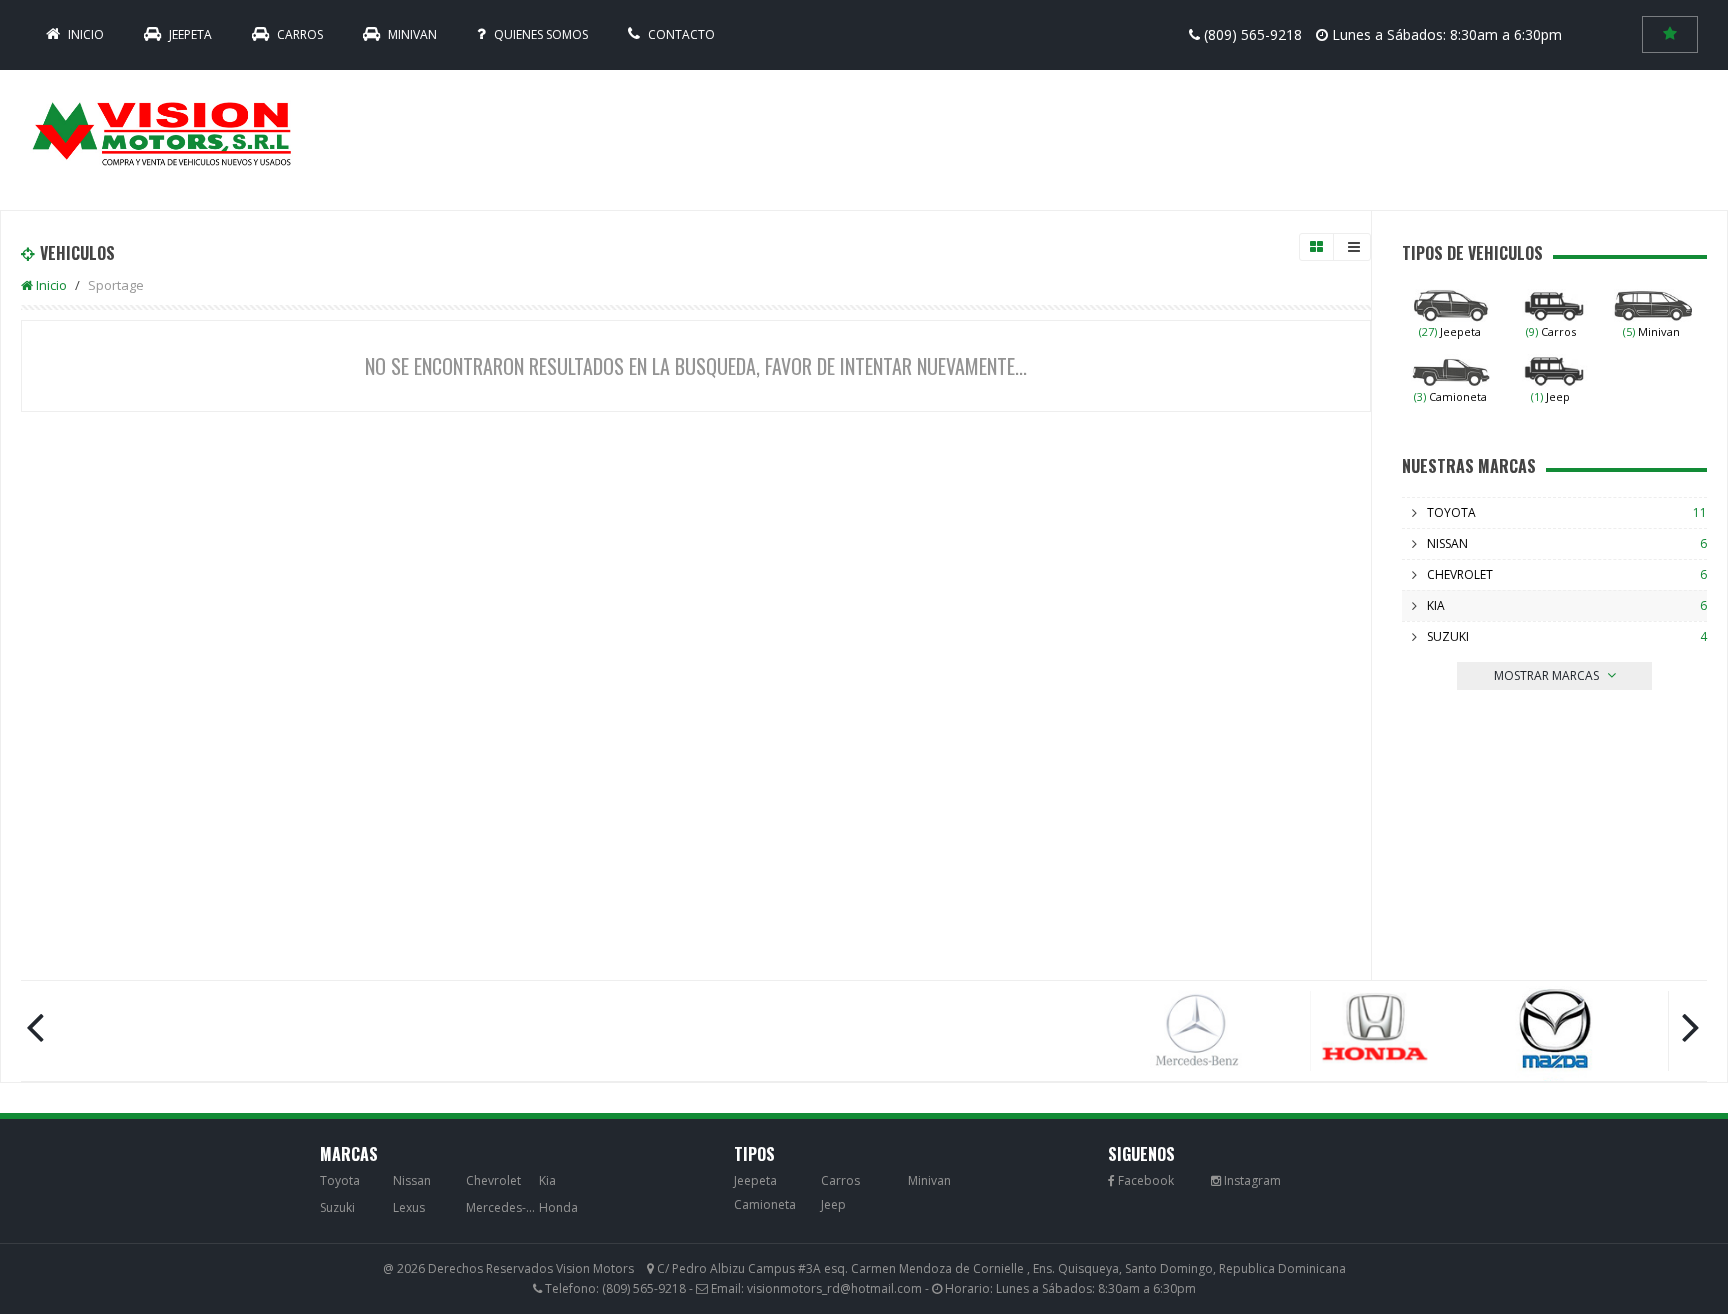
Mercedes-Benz (500, 1207)
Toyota (1451, 512)
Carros (298, 34)
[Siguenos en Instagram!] (1246, 1180)
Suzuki (1448, 636)
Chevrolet (1460, 574)
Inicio (50, 285)
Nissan (1447, 543)
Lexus (409, 1207)
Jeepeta (189, 34)
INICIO (84, 34)
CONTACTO (680, 34)
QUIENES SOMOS (539, 34)
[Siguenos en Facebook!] (1141, 1180)
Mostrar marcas (1548, 675)
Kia (1436, 605)
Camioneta (1450, 396)
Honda (558, 1207)
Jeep (1550, 396)
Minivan (411, 34)
